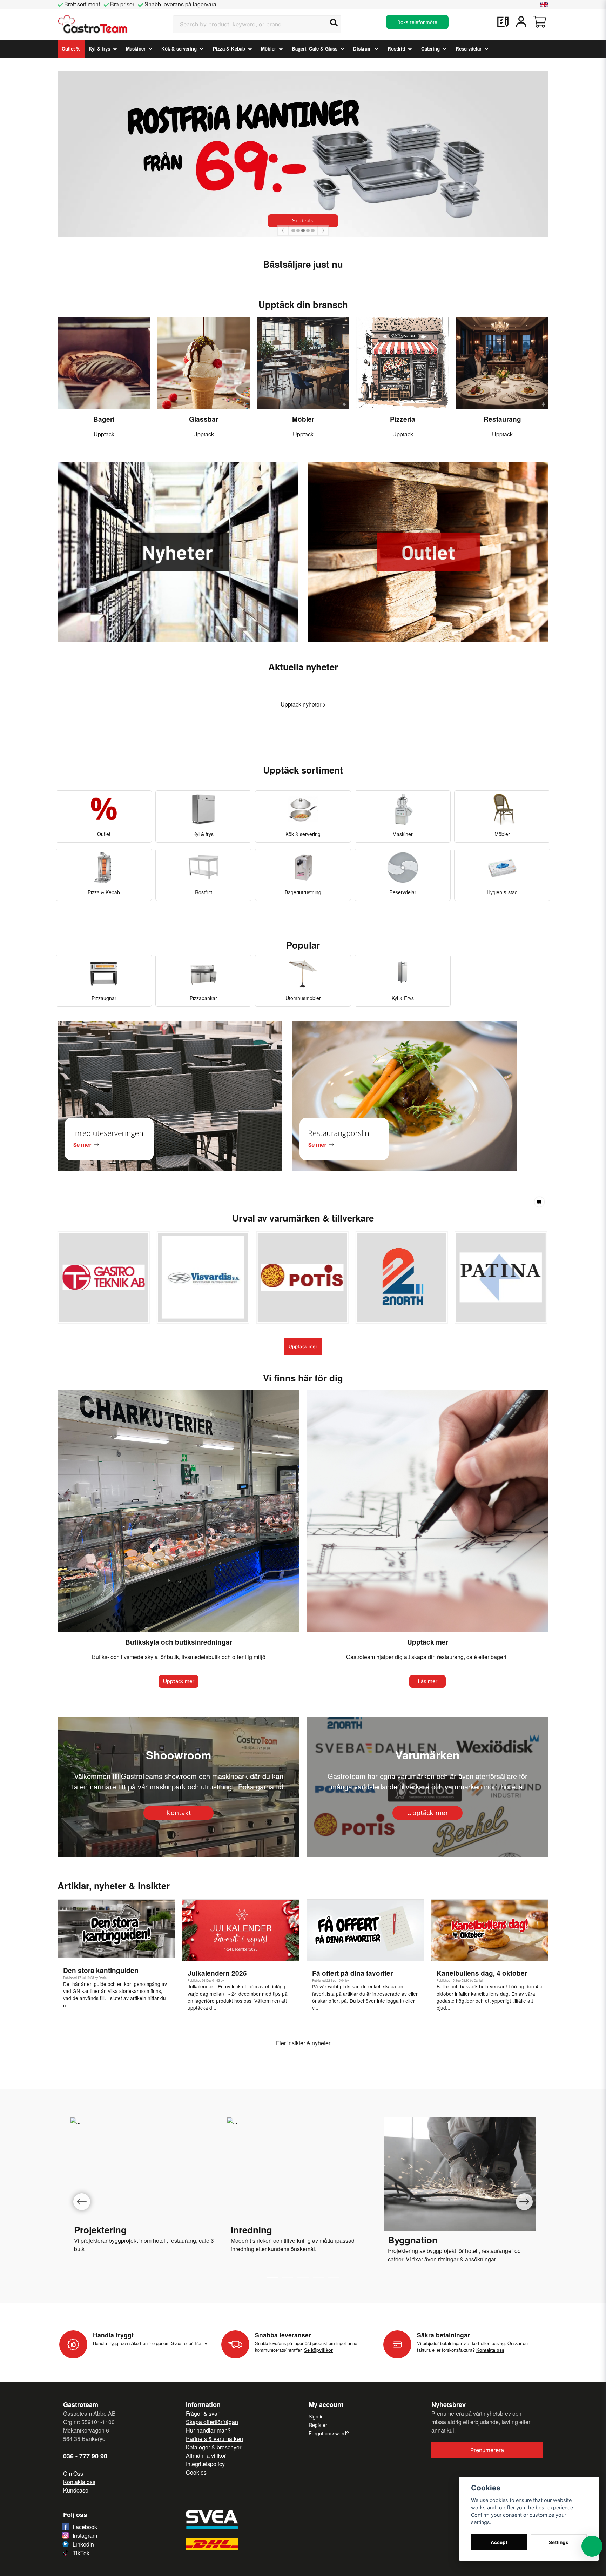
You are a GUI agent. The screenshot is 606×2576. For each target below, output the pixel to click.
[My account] (521, 22)
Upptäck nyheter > (303, 704)
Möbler (268, 49)
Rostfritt (396, 49)
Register (318, 2425)
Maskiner (136, 49)
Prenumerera (487, 2450)
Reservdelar (469, 49)
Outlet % (71, 49)
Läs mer (427, 1681)
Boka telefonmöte (417, 22)
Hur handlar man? (208, 2430)
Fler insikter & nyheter (303, 2043)
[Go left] (82, 2202)
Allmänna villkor (206, 2455)
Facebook (85, 2527)
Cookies (196, 2472)
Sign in (316, 2416)
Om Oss (73, 2473)
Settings (559, 2542)
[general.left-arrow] (283, 230)
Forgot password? (329, 2433)
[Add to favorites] (503, 22)
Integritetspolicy (205, 2464)
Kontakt (179, 1813)
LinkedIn (83, 2544)
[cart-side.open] (539, 22)
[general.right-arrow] (323, 230)
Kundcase (76, 2490)
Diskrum (362, 49)
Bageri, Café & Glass (315, 49)
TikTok (81, 2553)
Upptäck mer (303, 1346)
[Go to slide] (288, 2277)
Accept (499, 2542)
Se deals (303, 221)
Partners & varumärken (214, 2439)
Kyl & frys (99, 49)
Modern (240, 2240)
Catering (430, 49)
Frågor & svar (203, 2413)
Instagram (85, 2535)
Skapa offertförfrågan (212, 2422)
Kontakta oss (79, 2482)
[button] (544, 5)
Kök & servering (179, 49)
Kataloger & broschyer (214, 2447)
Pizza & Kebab (229, 49)
